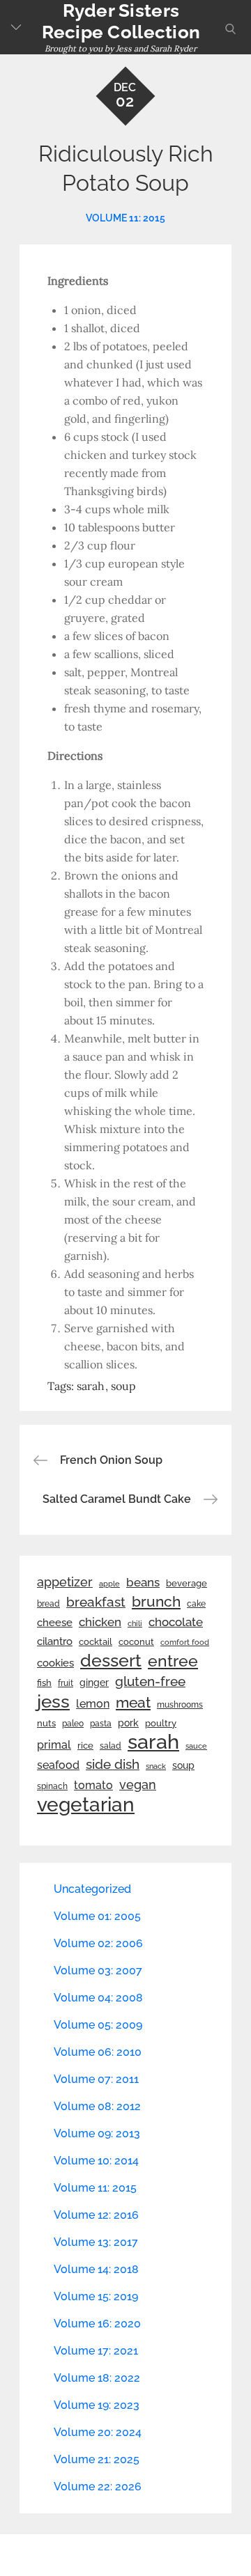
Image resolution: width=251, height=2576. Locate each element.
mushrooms (180, 1705)
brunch (156, 1601)
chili (135, 1623)
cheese (55, 1623)
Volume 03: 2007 (98, 1970)
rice (85, 1745)
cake (196, 1604)
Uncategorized (92, 1889)
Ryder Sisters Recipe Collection (121, 21)
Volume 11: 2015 (125, 218)
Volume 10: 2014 (96, 2161)
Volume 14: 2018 (96, 2269)
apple (109, 1584)
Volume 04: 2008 (98, 1998)
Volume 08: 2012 (97, 2106)
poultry (161, 1723)
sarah (91, 1386)
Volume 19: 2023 (97, 2405)
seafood (58, 1765)
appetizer (65, 1582)
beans (143, 1582)
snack (156, 1766)
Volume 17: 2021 (96, 2351)
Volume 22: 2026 (98, 2487)
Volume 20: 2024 (98, 2432)
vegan (138, 1785)
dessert (111, 1660)
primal (54, 1745)
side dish (113, 1764)
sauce (196, 1746)
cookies (55, 1663)
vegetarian (86, 1804)
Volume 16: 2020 (97, 2324)
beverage (187, 1583)
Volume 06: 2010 (98, 2052)
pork (128, 1723)
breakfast (96, 1602)
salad (111, 1746)
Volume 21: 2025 (97, 2459)
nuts (46, 1723)
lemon (93, 1704)
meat (133, 1703)
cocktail (96, 1642)
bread (48, 1603)
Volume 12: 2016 (96, 2215)
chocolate (176, 1622)
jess (53, 1701)
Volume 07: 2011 (96, 2079)
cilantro (55, 1641)
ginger (94, 1683)
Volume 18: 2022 (97, 2378)
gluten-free (150, 1681)
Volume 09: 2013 (97, 2133)
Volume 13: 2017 (96, 2242)
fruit (66, 1683)
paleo (73, 1724)
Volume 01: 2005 (97, 1916)
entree (173, 1661)
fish (44, 1683)
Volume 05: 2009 (98, 2025)
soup (123, 1386)
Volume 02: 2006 (98, 1943)
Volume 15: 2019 (96, 2296)
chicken (100, 1622)
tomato (93, 1785)
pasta (101, 1724)
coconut (136, 1642)
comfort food (185, 1642)
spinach (52, 1786)
